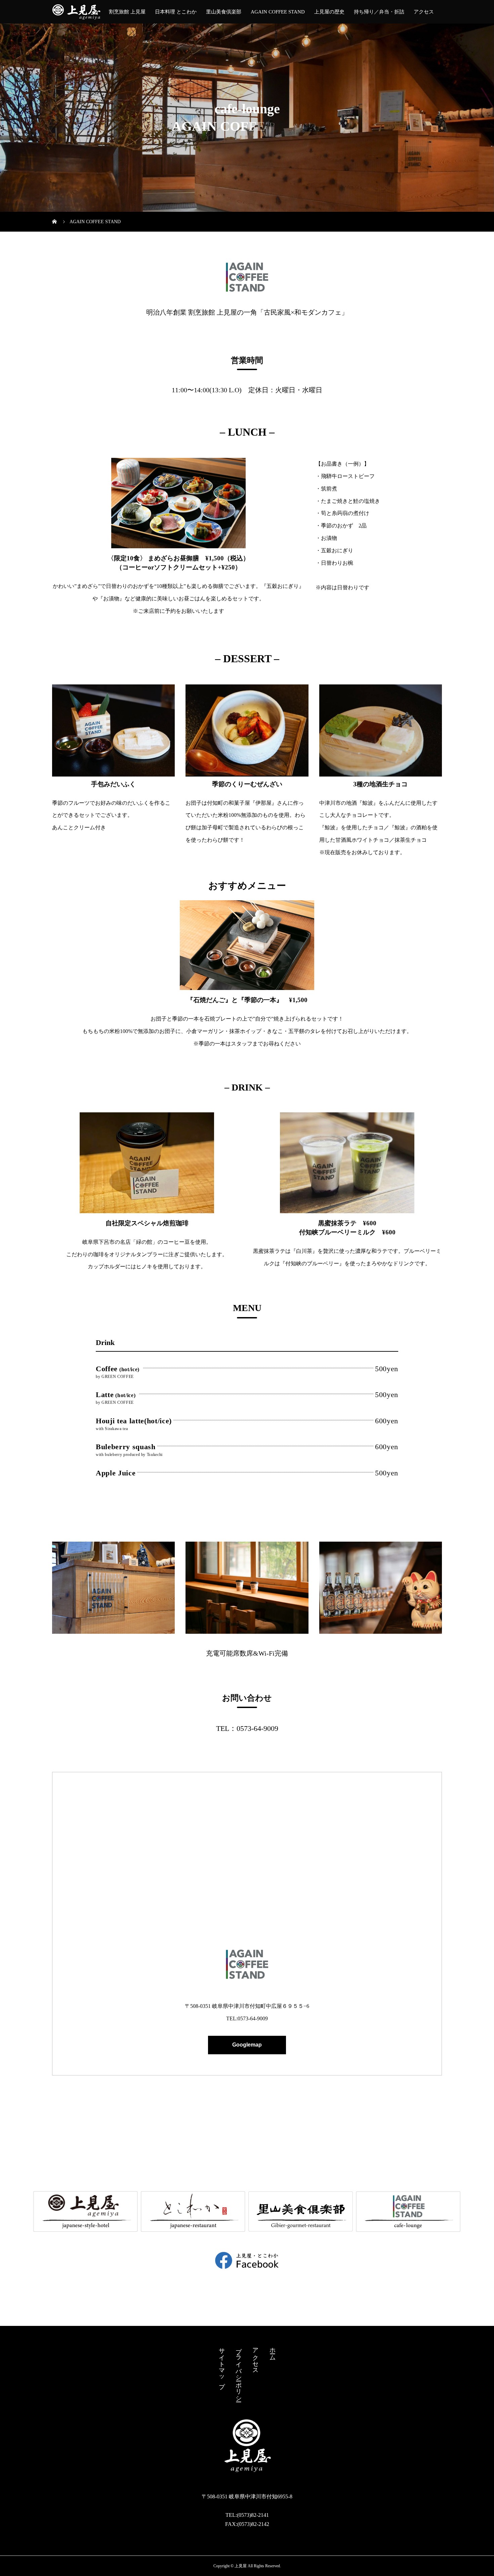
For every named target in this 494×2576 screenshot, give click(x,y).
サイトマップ (222, 2365)
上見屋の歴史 (329, 12)
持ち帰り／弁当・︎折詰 (379, 12)
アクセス (424, 12)
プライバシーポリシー (239, 2371)
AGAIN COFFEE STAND (278, 12)
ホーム (273, 2351)
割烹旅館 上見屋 (127, 12)
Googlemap (247, 2045)
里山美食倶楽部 (224, 12)
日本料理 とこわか (176, 12)
